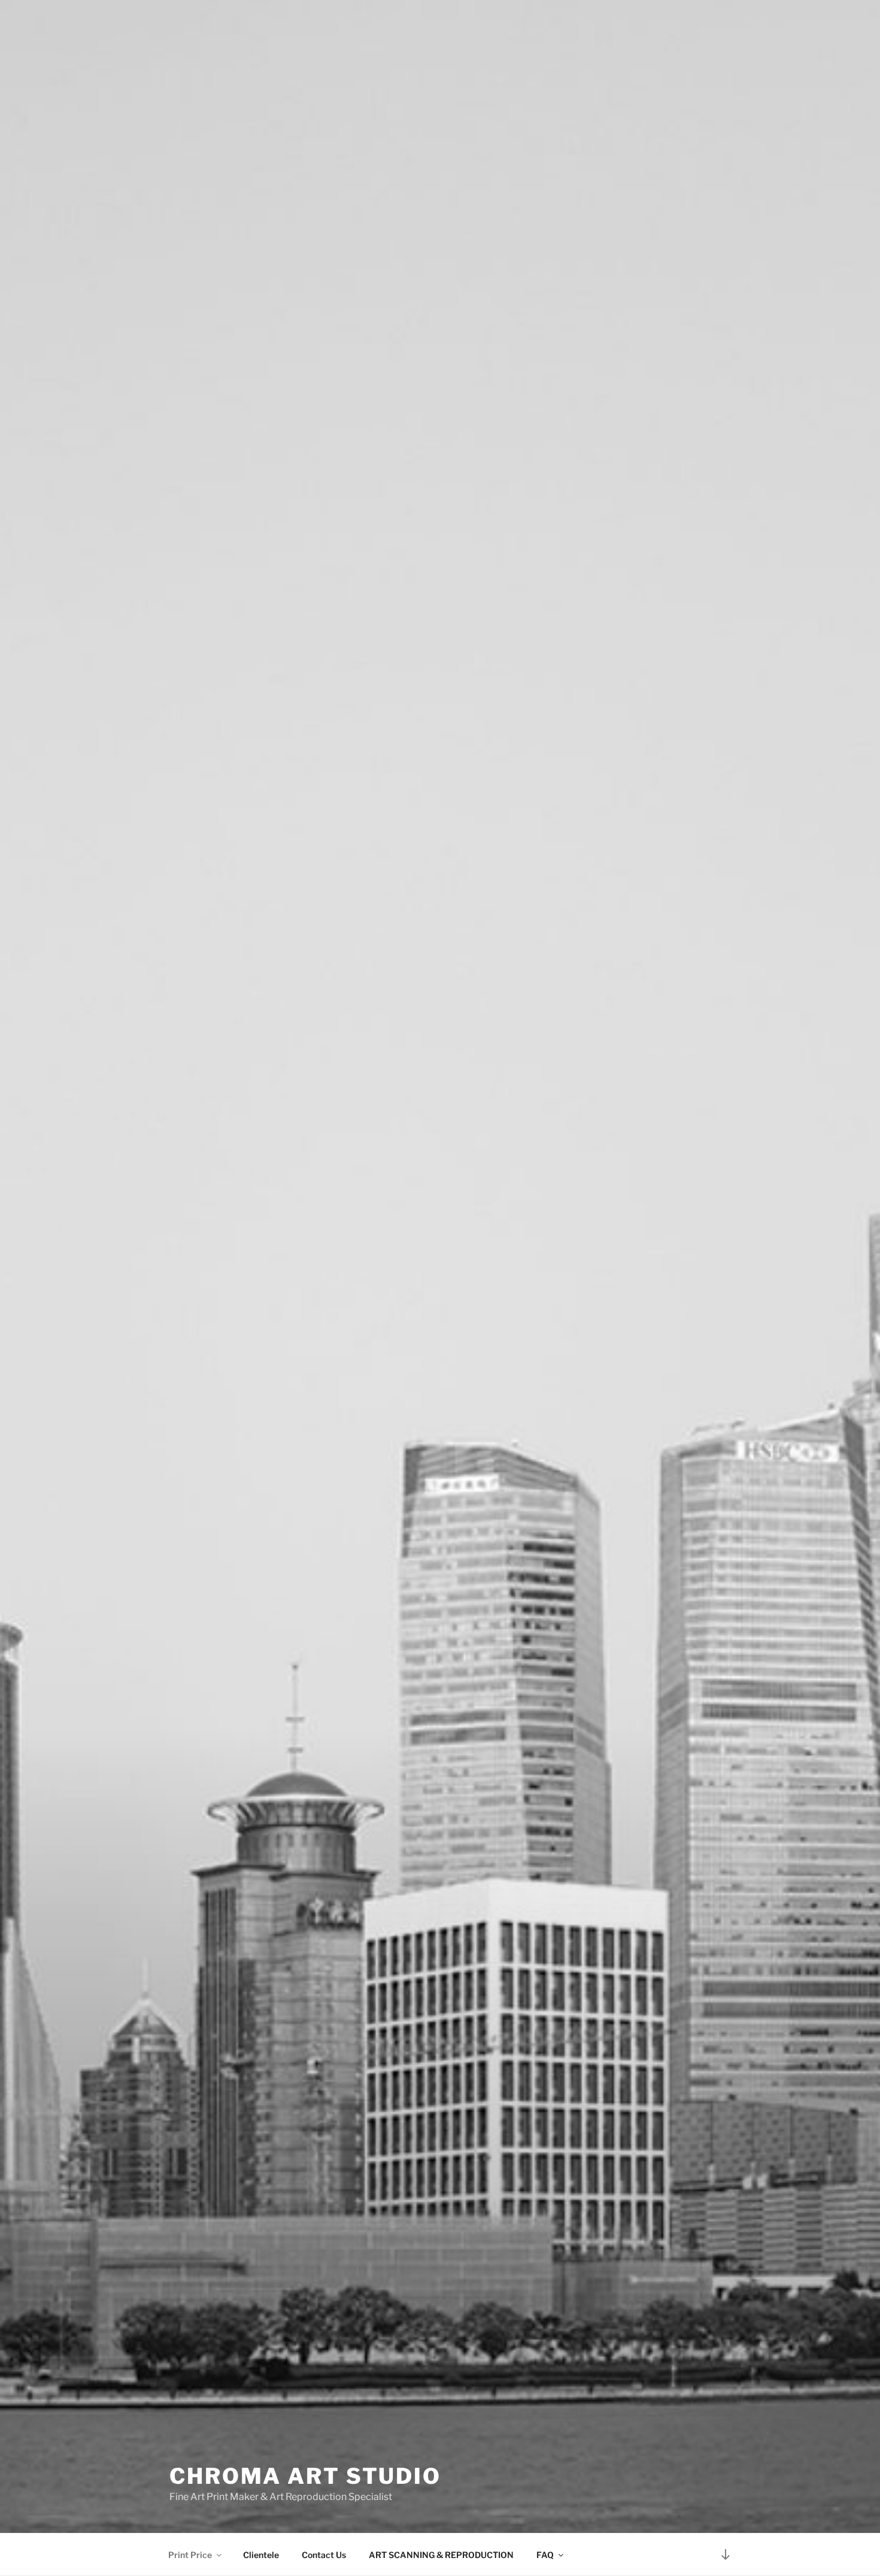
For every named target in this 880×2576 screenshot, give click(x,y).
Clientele (261, 2555)
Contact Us (324, 2555)
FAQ (545, 2555)
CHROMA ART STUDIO (305, 2476)
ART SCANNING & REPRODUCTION (441, 2555)
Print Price (190, 2555)
